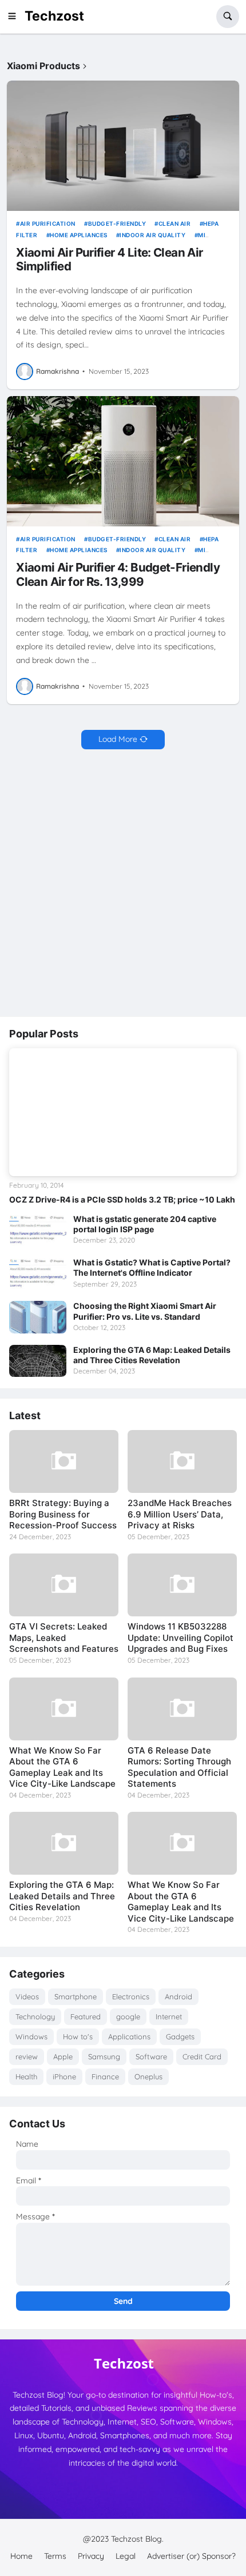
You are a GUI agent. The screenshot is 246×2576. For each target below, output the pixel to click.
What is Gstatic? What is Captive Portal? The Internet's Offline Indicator (152, 1267)
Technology (35, 2016)
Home (21, 2556)
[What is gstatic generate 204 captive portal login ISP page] (38, 1230)
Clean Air (174, 223)
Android (178, 1996)
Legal (126, 2556)
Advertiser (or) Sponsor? (191, 2556)
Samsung (104, 2056)
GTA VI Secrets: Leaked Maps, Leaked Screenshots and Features (64, 1638)
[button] (15, 17)
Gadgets (180, 2036)
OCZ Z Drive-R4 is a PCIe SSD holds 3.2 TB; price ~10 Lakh (122, 1199)
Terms (55, 2556)
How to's (78, 2036)
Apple (63, 2056)
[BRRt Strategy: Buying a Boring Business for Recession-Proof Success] (64, 1461)
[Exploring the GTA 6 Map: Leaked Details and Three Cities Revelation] (38, 1361)
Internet (169, 2016)
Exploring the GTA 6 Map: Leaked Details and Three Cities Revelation (152, 1355)
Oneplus (148, 2076)
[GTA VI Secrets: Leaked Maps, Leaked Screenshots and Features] (64, 1585)
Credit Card (202, 2056)
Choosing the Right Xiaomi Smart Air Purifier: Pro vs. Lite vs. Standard (145, 1311)
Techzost (54, 16)
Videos (27, 1996)
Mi (202, 235)
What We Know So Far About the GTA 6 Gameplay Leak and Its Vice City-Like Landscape (62, 1767)
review (27, 2056)
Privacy (91, 2556)
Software (151, 2056)
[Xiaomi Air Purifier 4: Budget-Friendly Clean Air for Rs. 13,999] (123, 461)
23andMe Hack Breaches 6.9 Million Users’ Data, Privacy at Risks (180, 1514)
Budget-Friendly (117, 223)
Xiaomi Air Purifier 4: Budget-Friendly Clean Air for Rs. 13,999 (118, 575)
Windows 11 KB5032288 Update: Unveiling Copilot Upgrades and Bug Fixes (180, 1638)
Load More (118, 739)
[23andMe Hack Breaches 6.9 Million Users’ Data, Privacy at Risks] (182, 1461)
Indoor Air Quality (152, 235)
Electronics (131, 1996)
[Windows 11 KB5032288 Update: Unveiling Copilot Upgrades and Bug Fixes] (182, 1585)
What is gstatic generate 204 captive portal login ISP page (145, 1224)
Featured (86, 2016)
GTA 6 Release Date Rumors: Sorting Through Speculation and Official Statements (179, 1767)
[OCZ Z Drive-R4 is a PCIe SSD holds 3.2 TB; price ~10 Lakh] (123, 1112)
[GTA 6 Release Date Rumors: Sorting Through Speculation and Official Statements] (182, 1709)
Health (26, 2076)
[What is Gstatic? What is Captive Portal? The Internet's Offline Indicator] (38, 1273)
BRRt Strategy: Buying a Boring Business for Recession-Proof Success (63, 1514)
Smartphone (76, 1996)
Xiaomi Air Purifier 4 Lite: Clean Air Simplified (109, 260)
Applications (129, 2036)
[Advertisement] (123, 884)
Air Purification (48, 223)
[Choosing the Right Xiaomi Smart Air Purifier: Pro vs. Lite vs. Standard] (38, 1317)
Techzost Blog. (137, 2539)
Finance (105, 2076)
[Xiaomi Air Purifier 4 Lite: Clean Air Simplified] (123, 146)
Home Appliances (79, 235)
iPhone (64, 2076)
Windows (31, 2036)
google (128, 2016)
